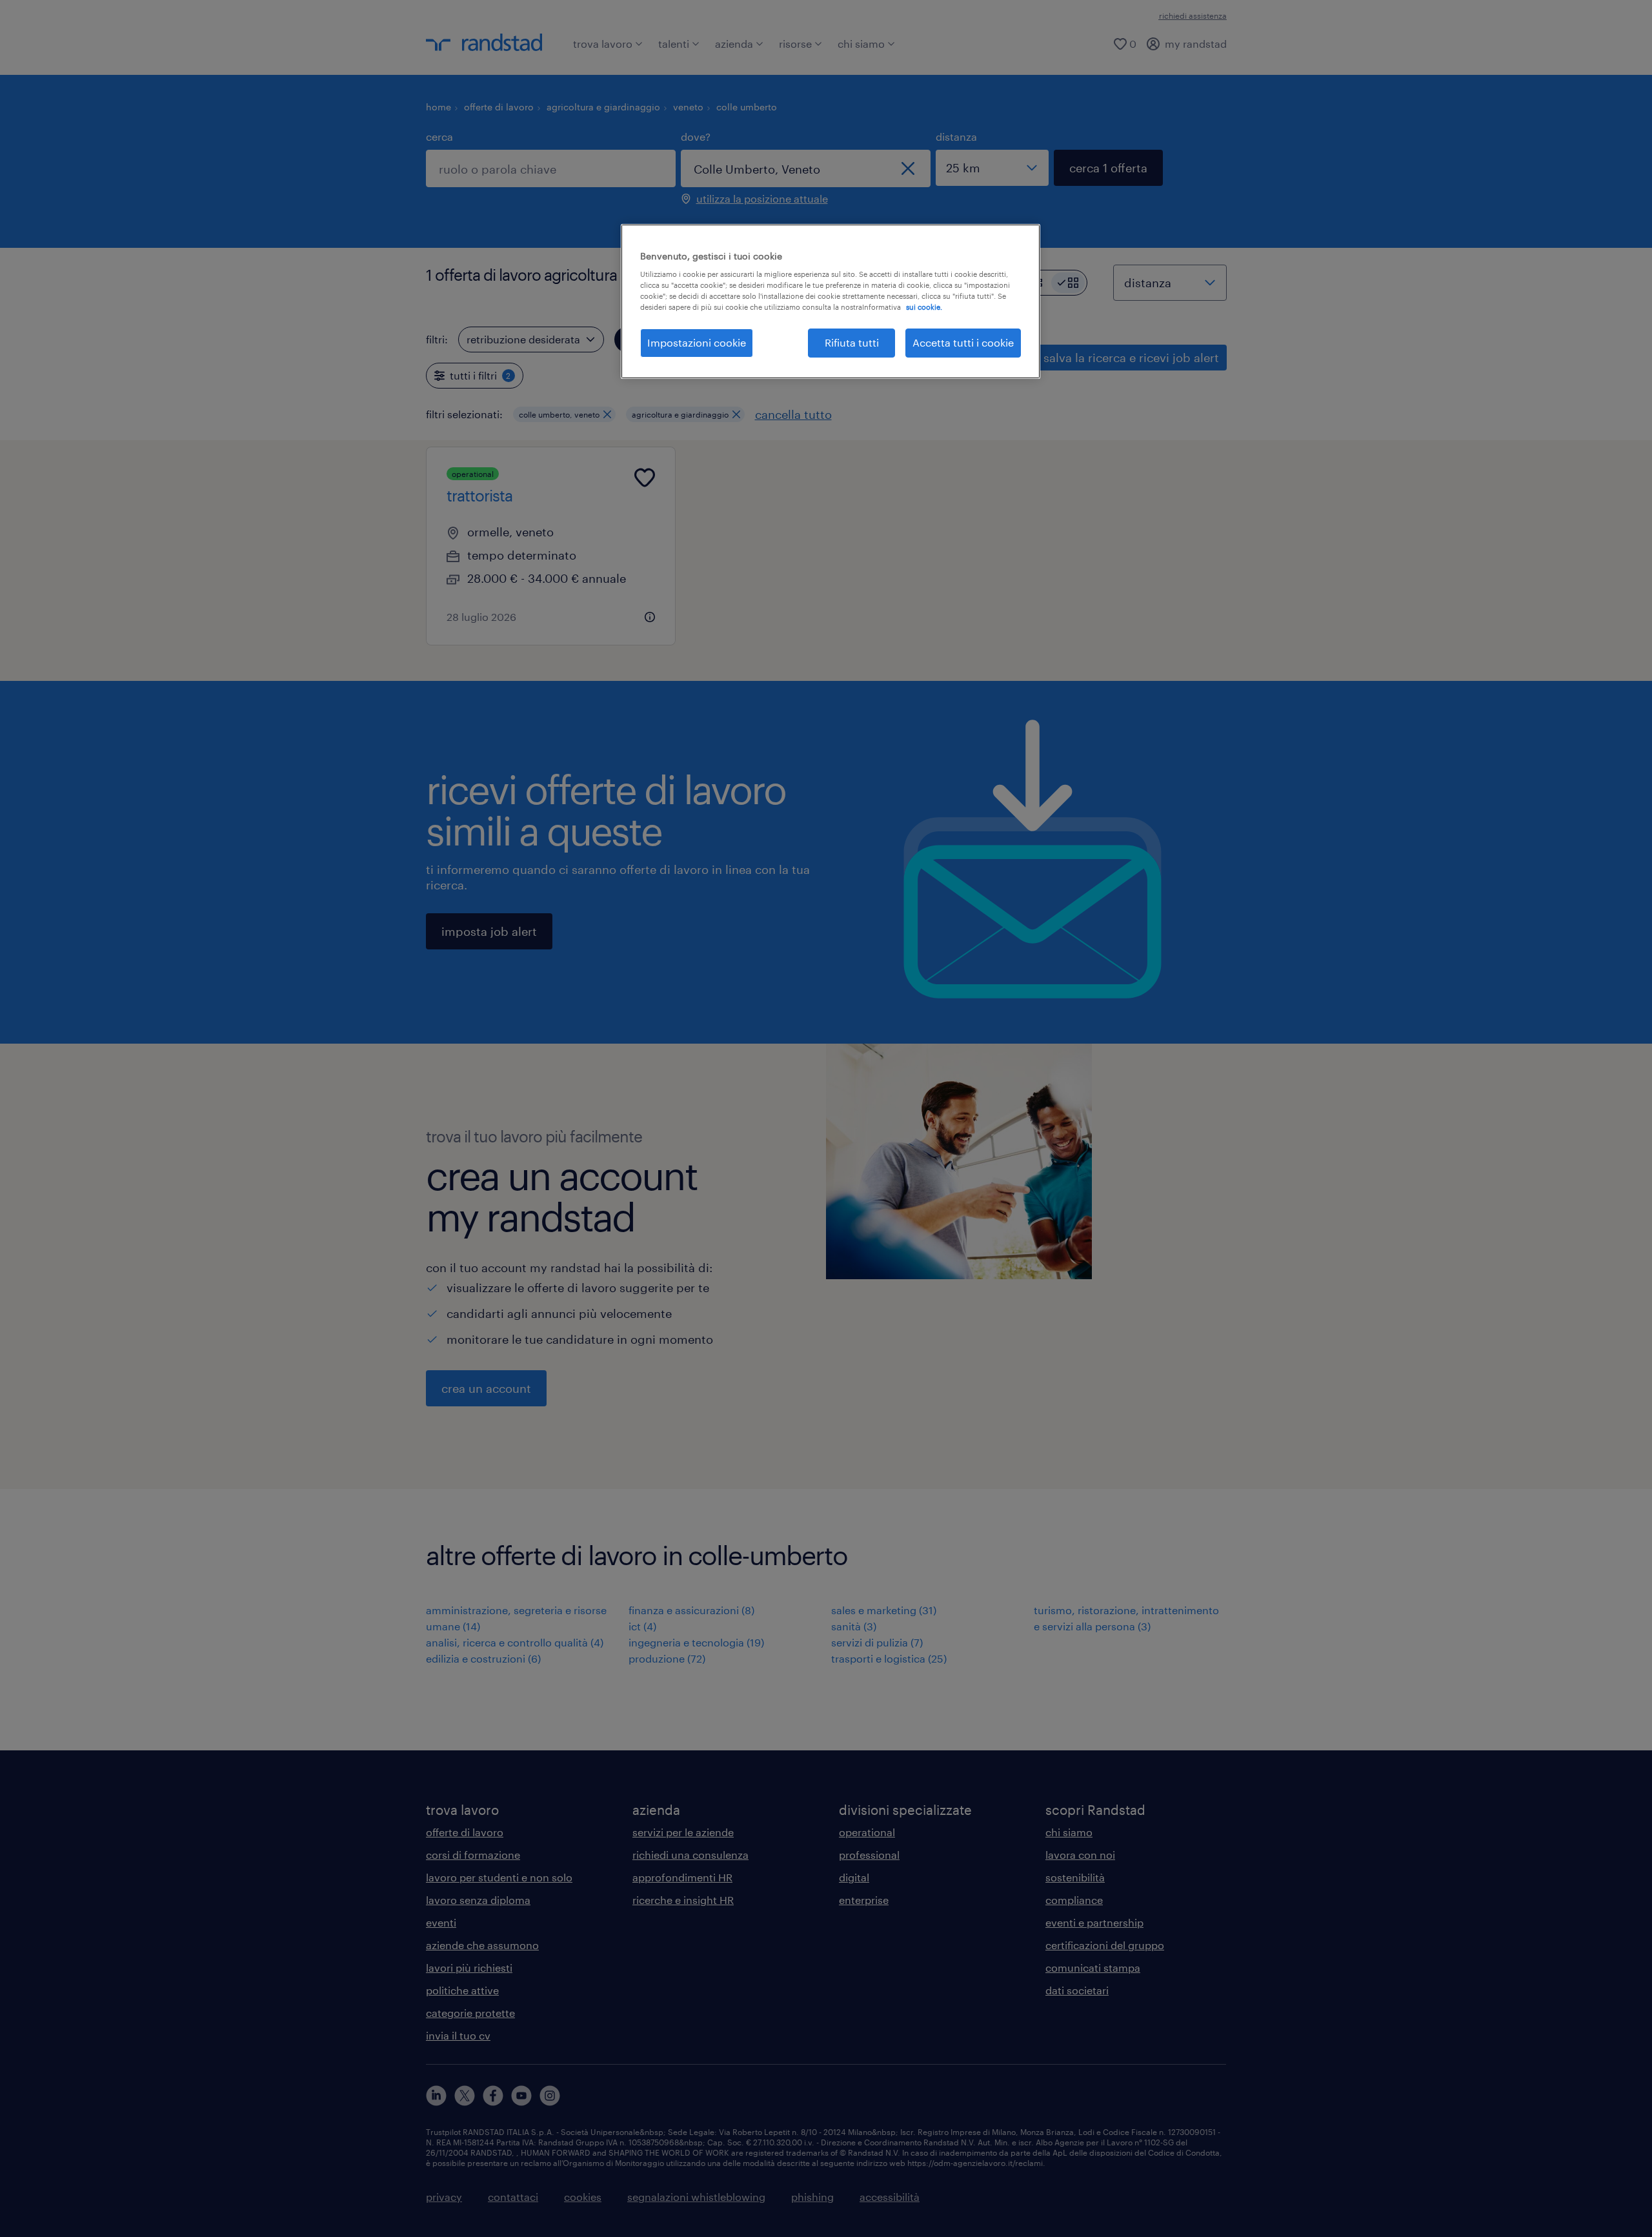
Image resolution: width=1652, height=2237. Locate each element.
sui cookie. (924, 307)
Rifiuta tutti (852, 342)
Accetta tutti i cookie (963, 342)
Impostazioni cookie (697, 342)
